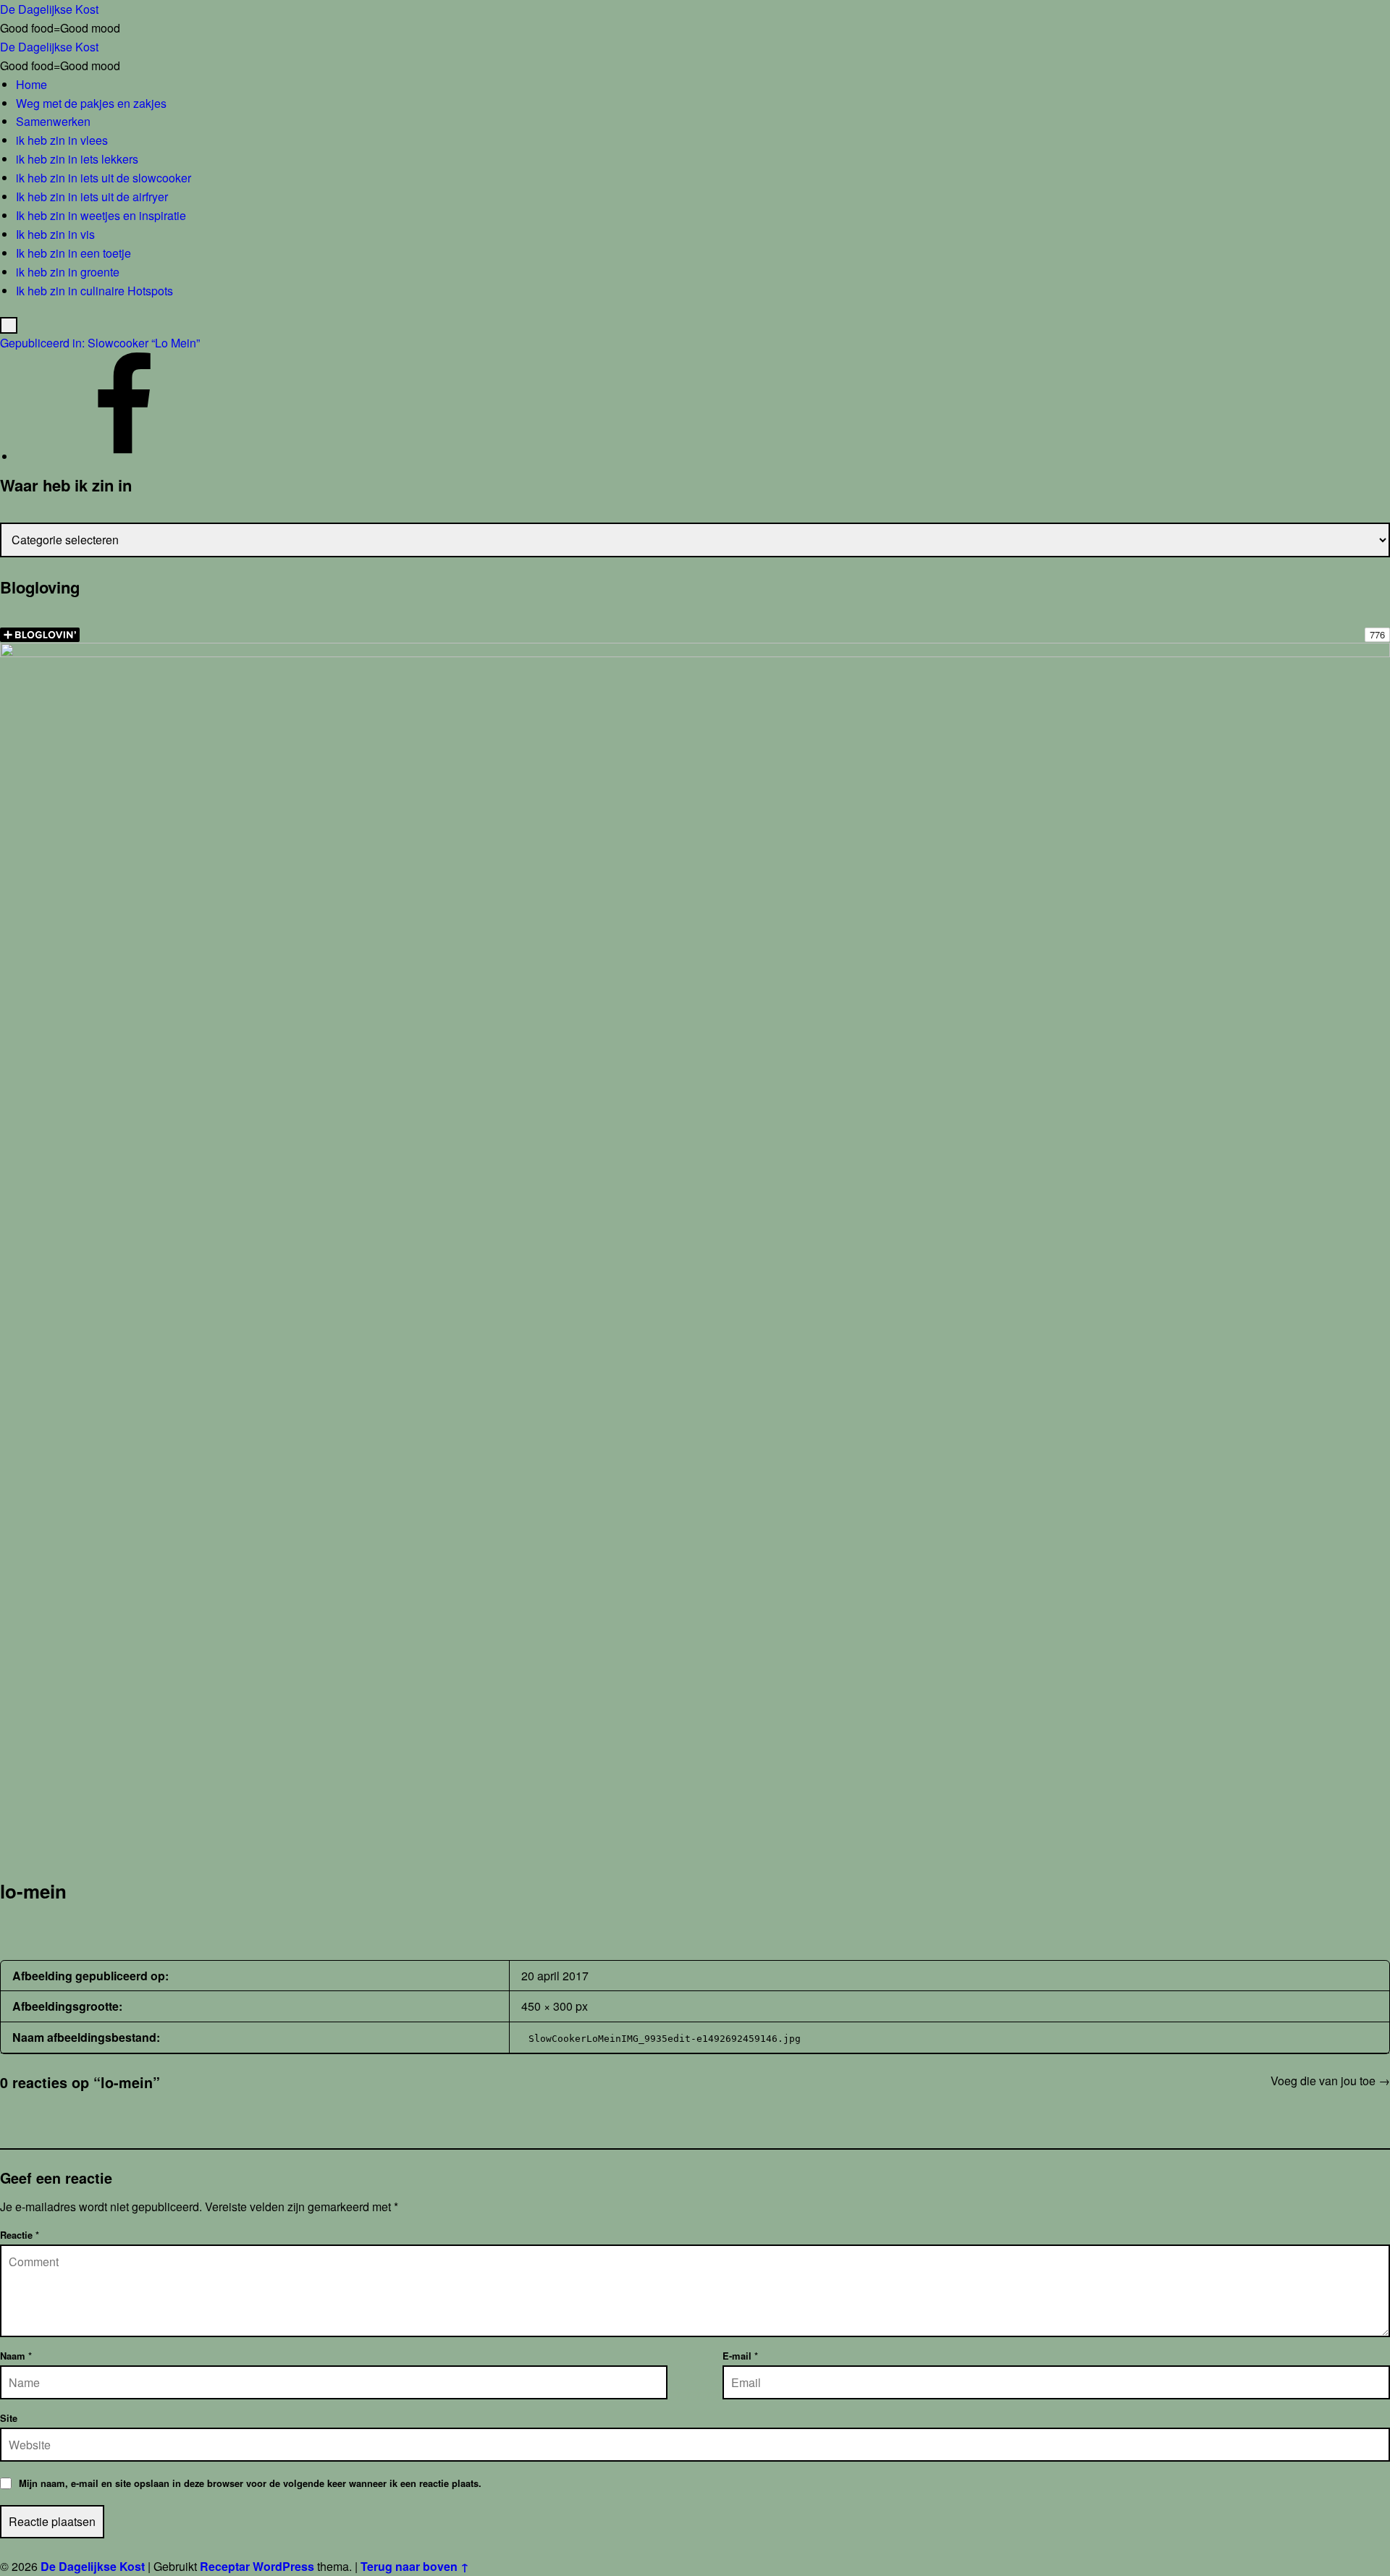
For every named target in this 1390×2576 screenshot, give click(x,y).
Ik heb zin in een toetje (73, 253)
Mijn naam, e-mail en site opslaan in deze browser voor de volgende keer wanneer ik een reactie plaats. (250, 2483)
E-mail (740, 2356)
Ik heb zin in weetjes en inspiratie (101, 215)
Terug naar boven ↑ (415, 2566)
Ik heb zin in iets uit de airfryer (92, 197)
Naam (16, 2356)
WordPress (283, 2566)
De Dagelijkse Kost (93, 2566)
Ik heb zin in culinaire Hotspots (94, 291)
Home (31, 84)
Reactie (20, 2235)
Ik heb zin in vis (55, 234)
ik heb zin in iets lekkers (77, 159)
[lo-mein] (695, 652)
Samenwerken (53, 121)
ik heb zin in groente (68, 272)
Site (9, 2418)
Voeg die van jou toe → (1330, 2081)
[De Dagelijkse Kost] (125, 456)
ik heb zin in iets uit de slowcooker (104, 178)
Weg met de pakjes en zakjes (91, 103)
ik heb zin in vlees (62, 140)
